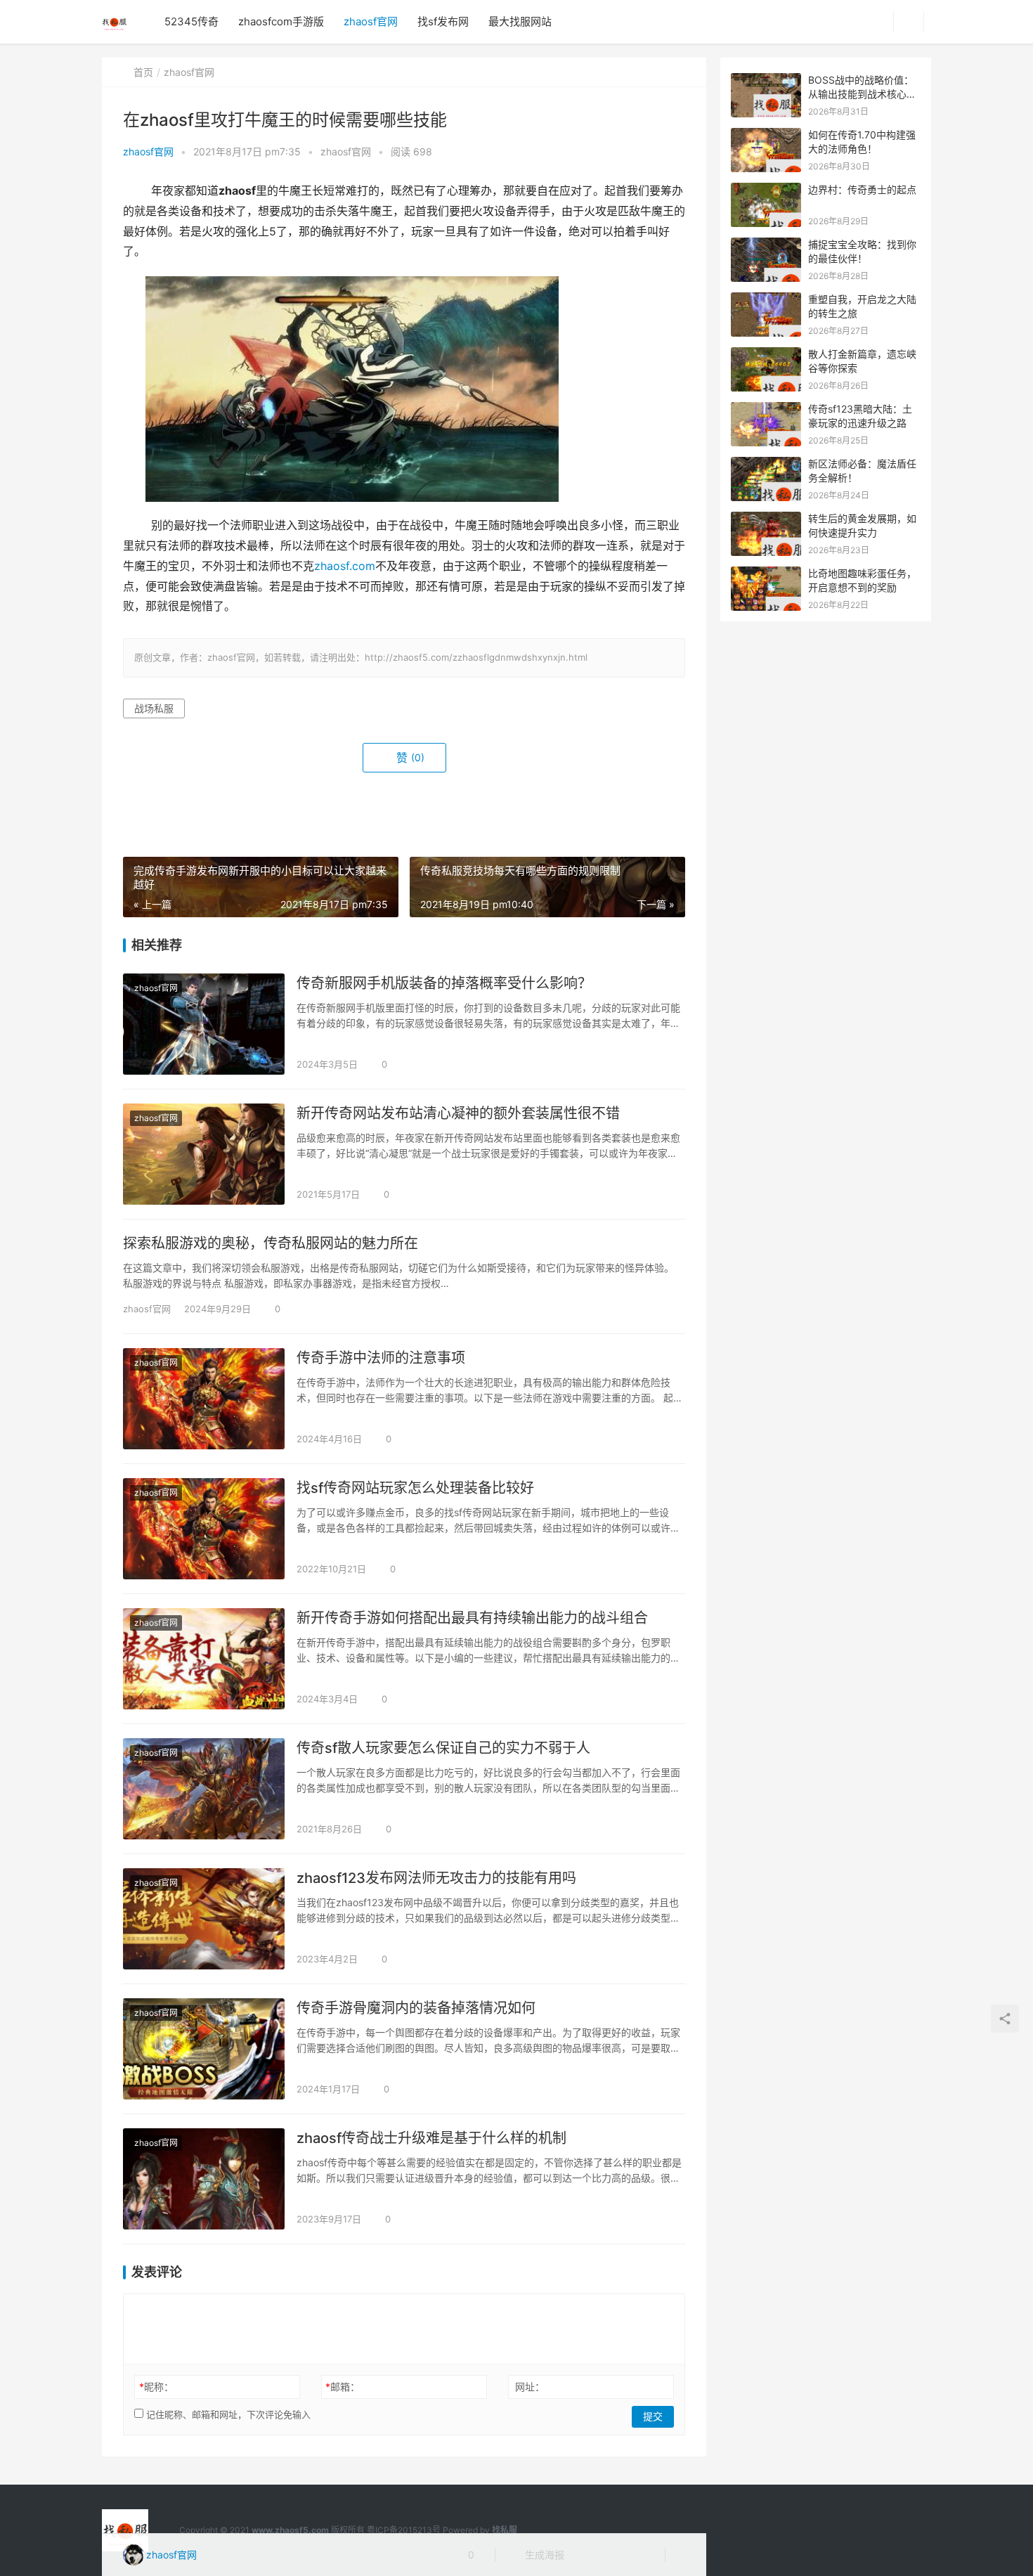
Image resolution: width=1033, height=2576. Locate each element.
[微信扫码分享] (586, 2555)
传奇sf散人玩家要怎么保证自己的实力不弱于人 (443, 1748)
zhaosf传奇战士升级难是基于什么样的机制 (431, 2138)
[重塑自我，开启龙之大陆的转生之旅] (766, 300)
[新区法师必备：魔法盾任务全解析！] (766, 464)
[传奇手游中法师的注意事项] (204, 1399)
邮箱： (343, 2387)
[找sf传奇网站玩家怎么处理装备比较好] (204, 1529)
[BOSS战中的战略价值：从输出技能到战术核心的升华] (766, 80)
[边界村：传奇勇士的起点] (766, 190)
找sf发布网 (443, 21)
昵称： (156, 2387)
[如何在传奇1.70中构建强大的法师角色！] (766, 135)
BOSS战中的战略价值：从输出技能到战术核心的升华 (862, 93)
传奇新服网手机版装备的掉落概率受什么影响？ (444, 983)
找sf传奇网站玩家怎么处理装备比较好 (415, 1488)
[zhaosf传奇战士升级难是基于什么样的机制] (204, 2179)
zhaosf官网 (371, 21)
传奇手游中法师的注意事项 (381, 1358)
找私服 (505, 2530)
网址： (530, 2387)
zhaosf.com (345, 566)
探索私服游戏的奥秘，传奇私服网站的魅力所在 (271, 1243)
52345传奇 (191, 21)
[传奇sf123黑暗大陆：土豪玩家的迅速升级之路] (766, 409)
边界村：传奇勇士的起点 (862, 189)
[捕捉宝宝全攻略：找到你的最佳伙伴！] (766, 245)
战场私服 (154, 708)
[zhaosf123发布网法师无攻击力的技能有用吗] (204, 1919)
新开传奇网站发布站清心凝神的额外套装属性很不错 (458, 1113)
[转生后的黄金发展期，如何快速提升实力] (766, 519)
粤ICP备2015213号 (404, 2530)
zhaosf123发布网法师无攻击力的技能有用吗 (436, 1878)
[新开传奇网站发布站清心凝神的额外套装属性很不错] (204, 1154)
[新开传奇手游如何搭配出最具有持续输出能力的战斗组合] (204, 1659)
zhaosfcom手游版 (281, 21)
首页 (143, 72)
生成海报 (543, 2555)
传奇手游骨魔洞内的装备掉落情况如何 (416, 2008)
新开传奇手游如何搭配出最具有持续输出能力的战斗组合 (472, 1618)
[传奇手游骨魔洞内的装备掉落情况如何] (204, 2049)
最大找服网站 (520, 21)
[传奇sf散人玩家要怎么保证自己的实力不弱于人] (204, 1789)
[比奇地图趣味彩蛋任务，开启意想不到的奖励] (766, 574)
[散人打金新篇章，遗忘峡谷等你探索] (766, 355)
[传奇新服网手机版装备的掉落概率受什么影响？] (204, 1024)
